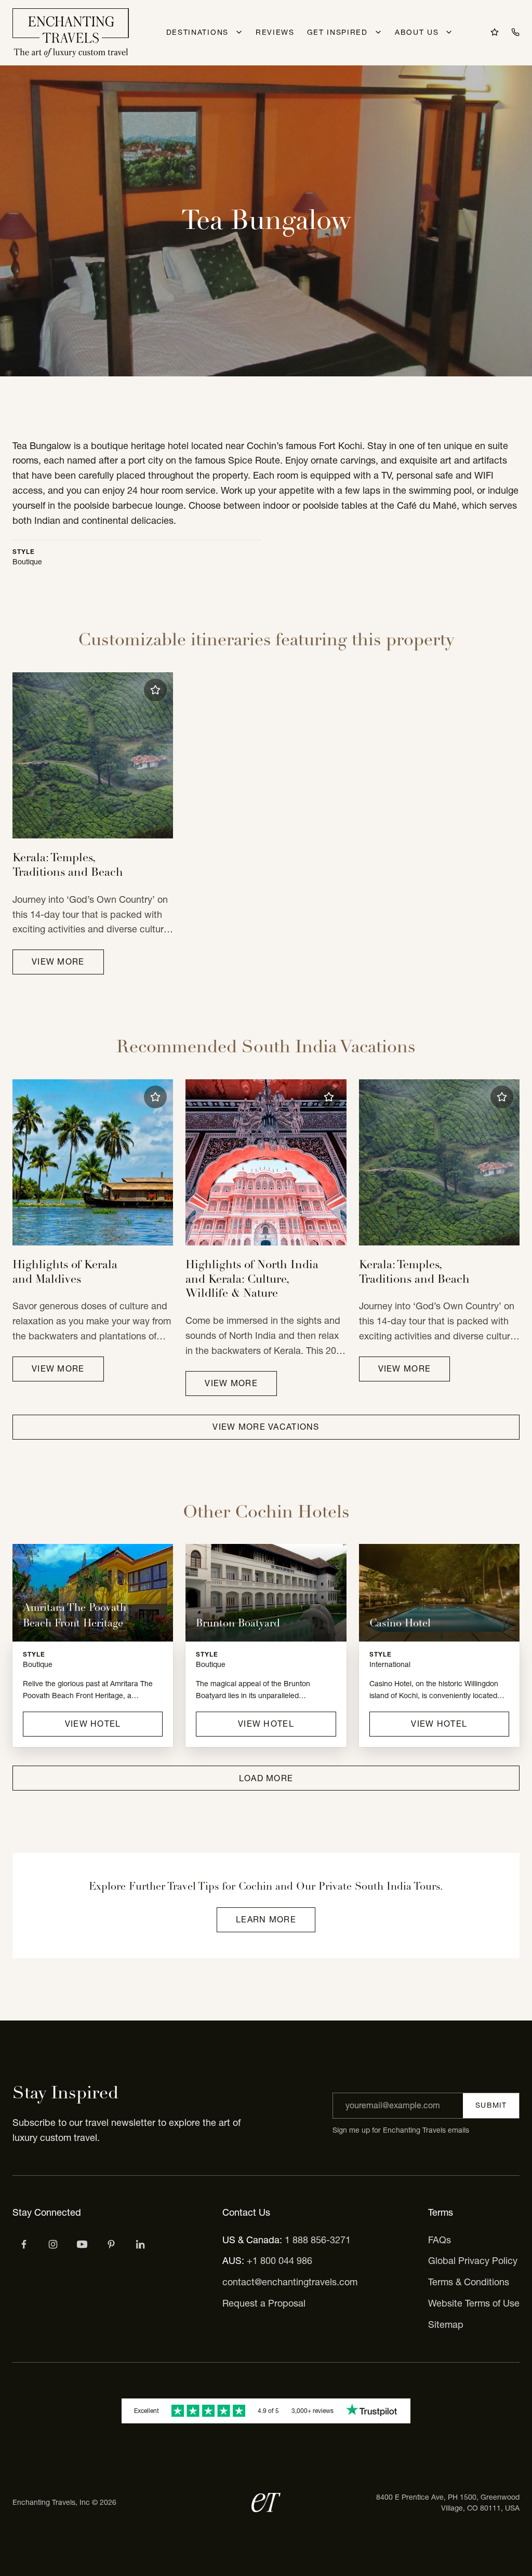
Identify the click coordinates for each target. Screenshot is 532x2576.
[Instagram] (53, 2244)
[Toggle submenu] (239, 32)
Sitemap (446, 2324)
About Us (417, 32)
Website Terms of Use (474, 2303)
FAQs (440, 2240)
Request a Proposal (264, 2303)
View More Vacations (266, 1427)
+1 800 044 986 (280, 2261)
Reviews (275, 32)
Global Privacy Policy (473, 2261)
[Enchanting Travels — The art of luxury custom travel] (71, 33)
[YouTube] (82, 2244)
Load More (266, 1778)
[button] (155, 690)
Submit (491, 2105)
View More (58, 961)
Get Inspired (337, 32)
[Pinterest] (111, 2244)
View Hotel (93, 1724)
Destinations (197, 32)
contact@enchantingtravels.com (290, 2282)
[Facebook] (24, 2244)
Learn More (266, 1919)
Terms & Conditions (469, 2282)
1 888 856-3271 (318, 2240)
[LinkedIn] (140, 2244)
